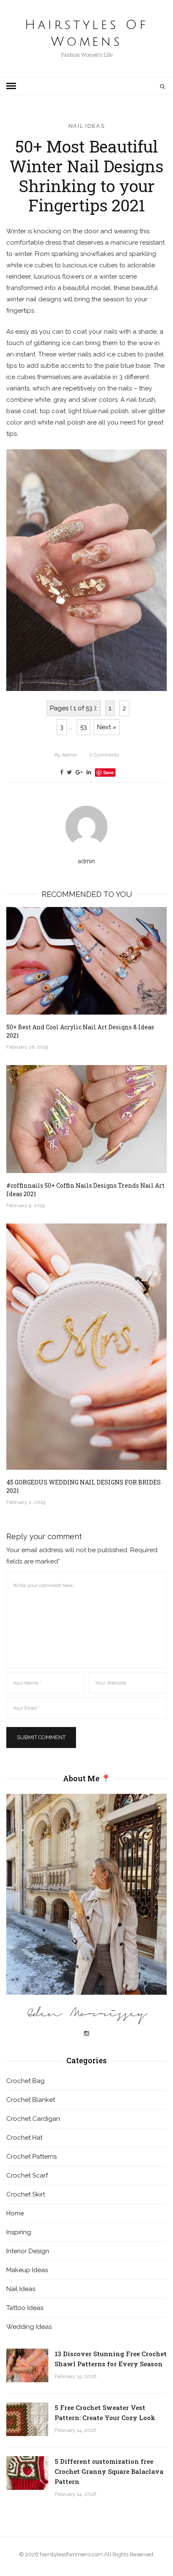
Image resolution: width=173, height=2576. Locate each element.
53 (84, 727)
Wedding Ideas (29, 2327)
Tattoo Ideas (25, 2308)
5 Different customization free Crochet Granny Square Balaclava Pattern (109, 2471)
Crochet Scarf (27, 2175)
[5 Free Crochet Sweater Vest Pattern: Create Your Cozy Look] (27, 2419)
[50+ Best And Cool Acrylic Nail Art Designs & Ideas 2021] (86, 961)
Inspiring (19, 2232)
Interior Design (28, 2251)
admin (66, 755)
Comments (104, 755)
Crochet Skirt (26, 2194)
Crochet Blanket (31, 2100)
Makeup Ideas (27, 2270)
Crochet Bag (25, 2081)
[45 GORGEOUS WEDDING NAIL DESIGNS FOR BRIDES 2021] (86, 1347)
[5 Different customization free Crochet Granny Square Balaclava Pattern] (27, 2473)
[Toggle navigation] (11, 86)
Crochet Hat (24, 2138)
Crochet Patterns (31, 2157)
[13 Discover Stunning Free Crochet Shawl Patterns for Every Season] (27, 2365)
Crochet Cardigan (33, 2119)
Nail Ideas (87, 126)
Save (109, 772)
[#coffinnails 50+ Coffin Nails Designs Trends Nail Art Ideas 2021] (86, 1119)
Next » (107, 727)
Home (15, 2213)
